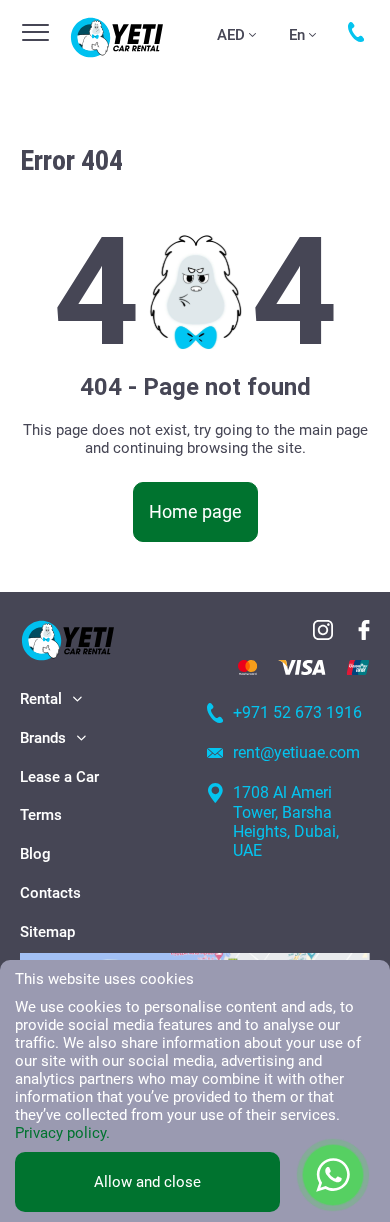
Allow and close (147, 1182)
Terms (41, 815)
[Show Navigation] (35, 32)
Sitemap (47, 932)
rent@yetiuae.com (296, 752)
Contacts (50, 893)
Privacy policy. (62, 1133)
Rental (41, 699)
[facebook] (364, 630)
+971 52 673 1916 (297, 712)
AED (231, 35)
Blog (35, 854)
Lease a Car (59, 777)
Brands (43, 738)
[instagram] (323, 630)
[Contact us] (356, 32)
